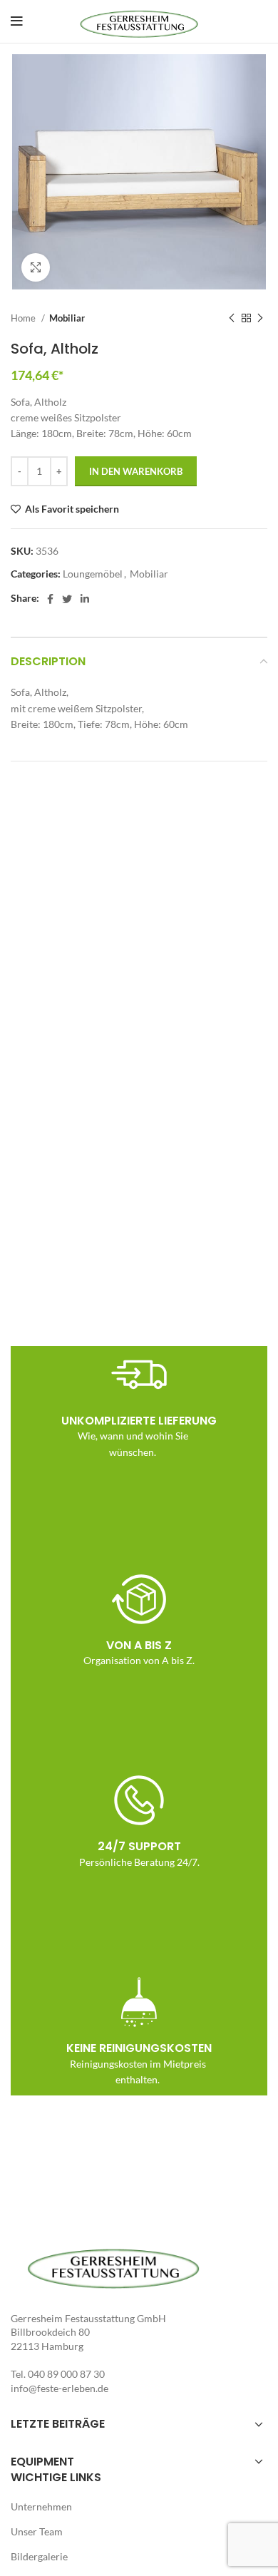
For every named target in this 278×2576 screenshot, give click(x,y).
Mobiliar (67, 318)
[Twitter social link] (67, 599)
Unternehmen (41, 2506)
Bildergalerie (39, 2556)
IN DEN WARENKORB (136, 471)
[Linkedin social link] (85, 599)
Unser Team (37, 2531)
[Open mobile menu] (17, 21)
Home (24, 318)
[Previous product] (232, 318)
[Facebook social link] (50, 599)
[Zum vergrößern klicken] (36, 267)
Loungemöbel (93, 574)
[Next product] (260, 318)
